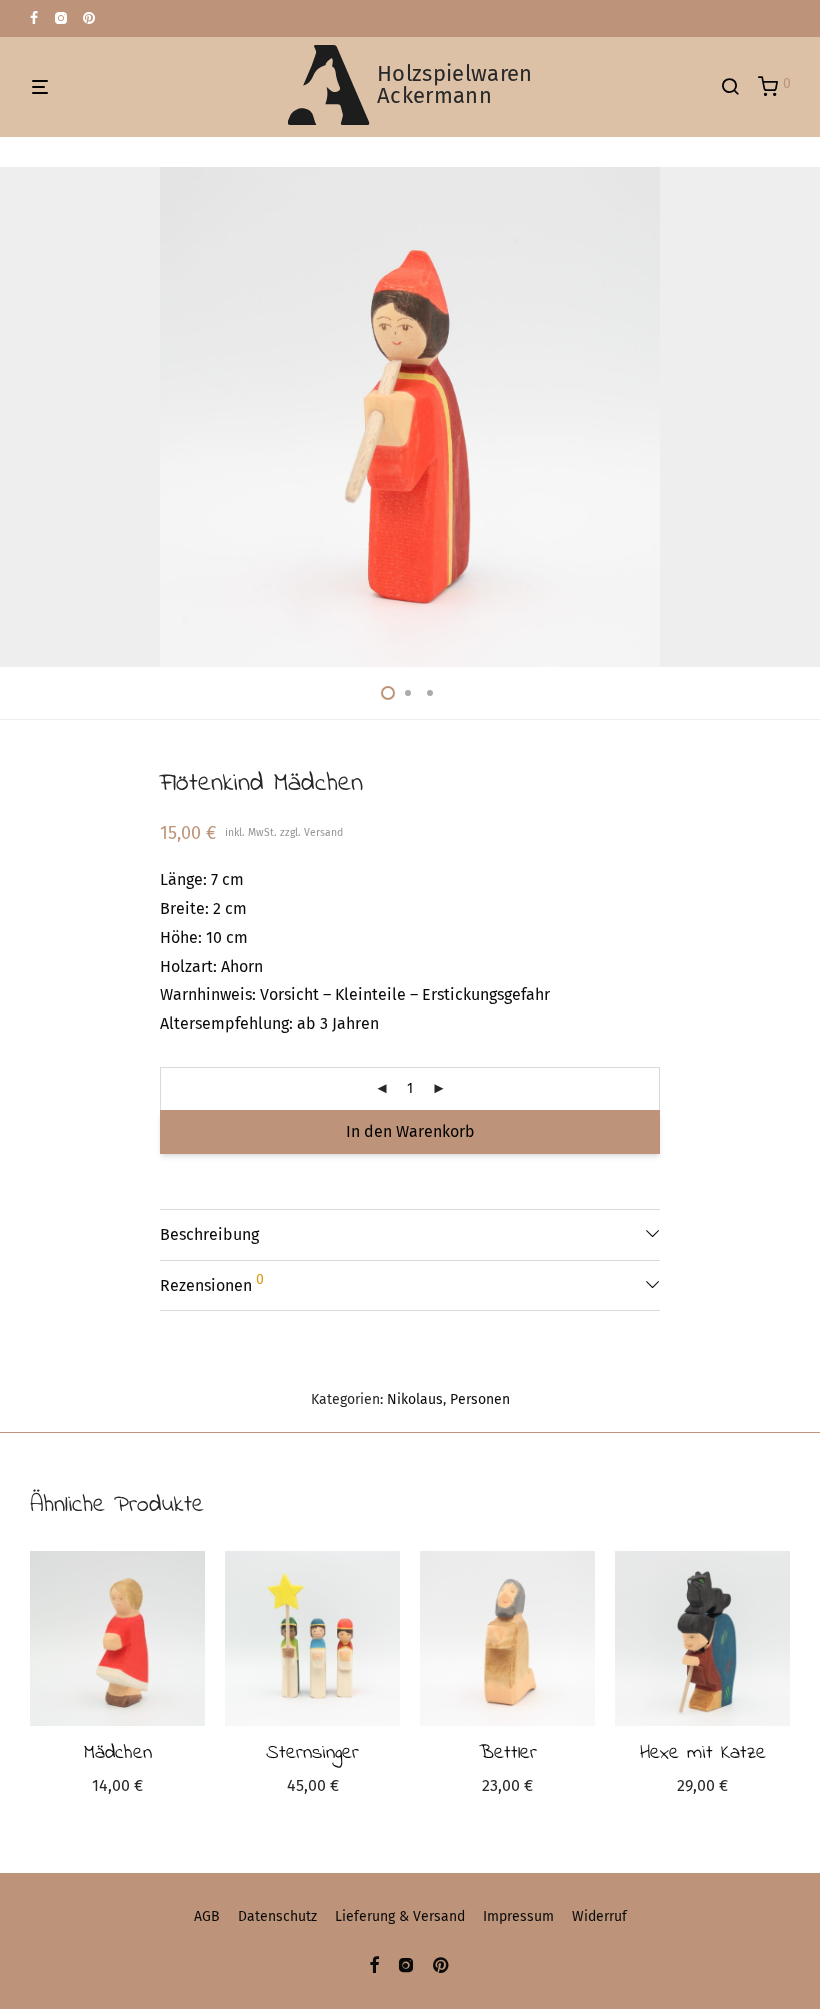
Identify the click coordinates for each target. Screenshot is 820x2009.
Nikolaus (415, 1399)
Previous (34, 417)
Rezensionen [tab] (212, 1283)
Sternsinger (312, 1753)
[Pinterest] (90, 17)
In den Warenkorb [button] (117, 1788)
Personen (480, 1399)
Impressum (518, 1916)
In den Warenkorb (410, 1131)
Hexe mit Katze (703, 1753)
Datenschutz (277, 1916)
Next (786, 417)
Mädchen (118, 1753)
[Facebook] (34, 17)
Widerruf (599, 1916)
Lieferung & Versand (400, 1916)
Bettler (508, 1753)
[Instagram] (60, 17)
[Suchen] (737, 87)
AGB (207, 1916)
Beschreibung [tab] (209, 1234)
